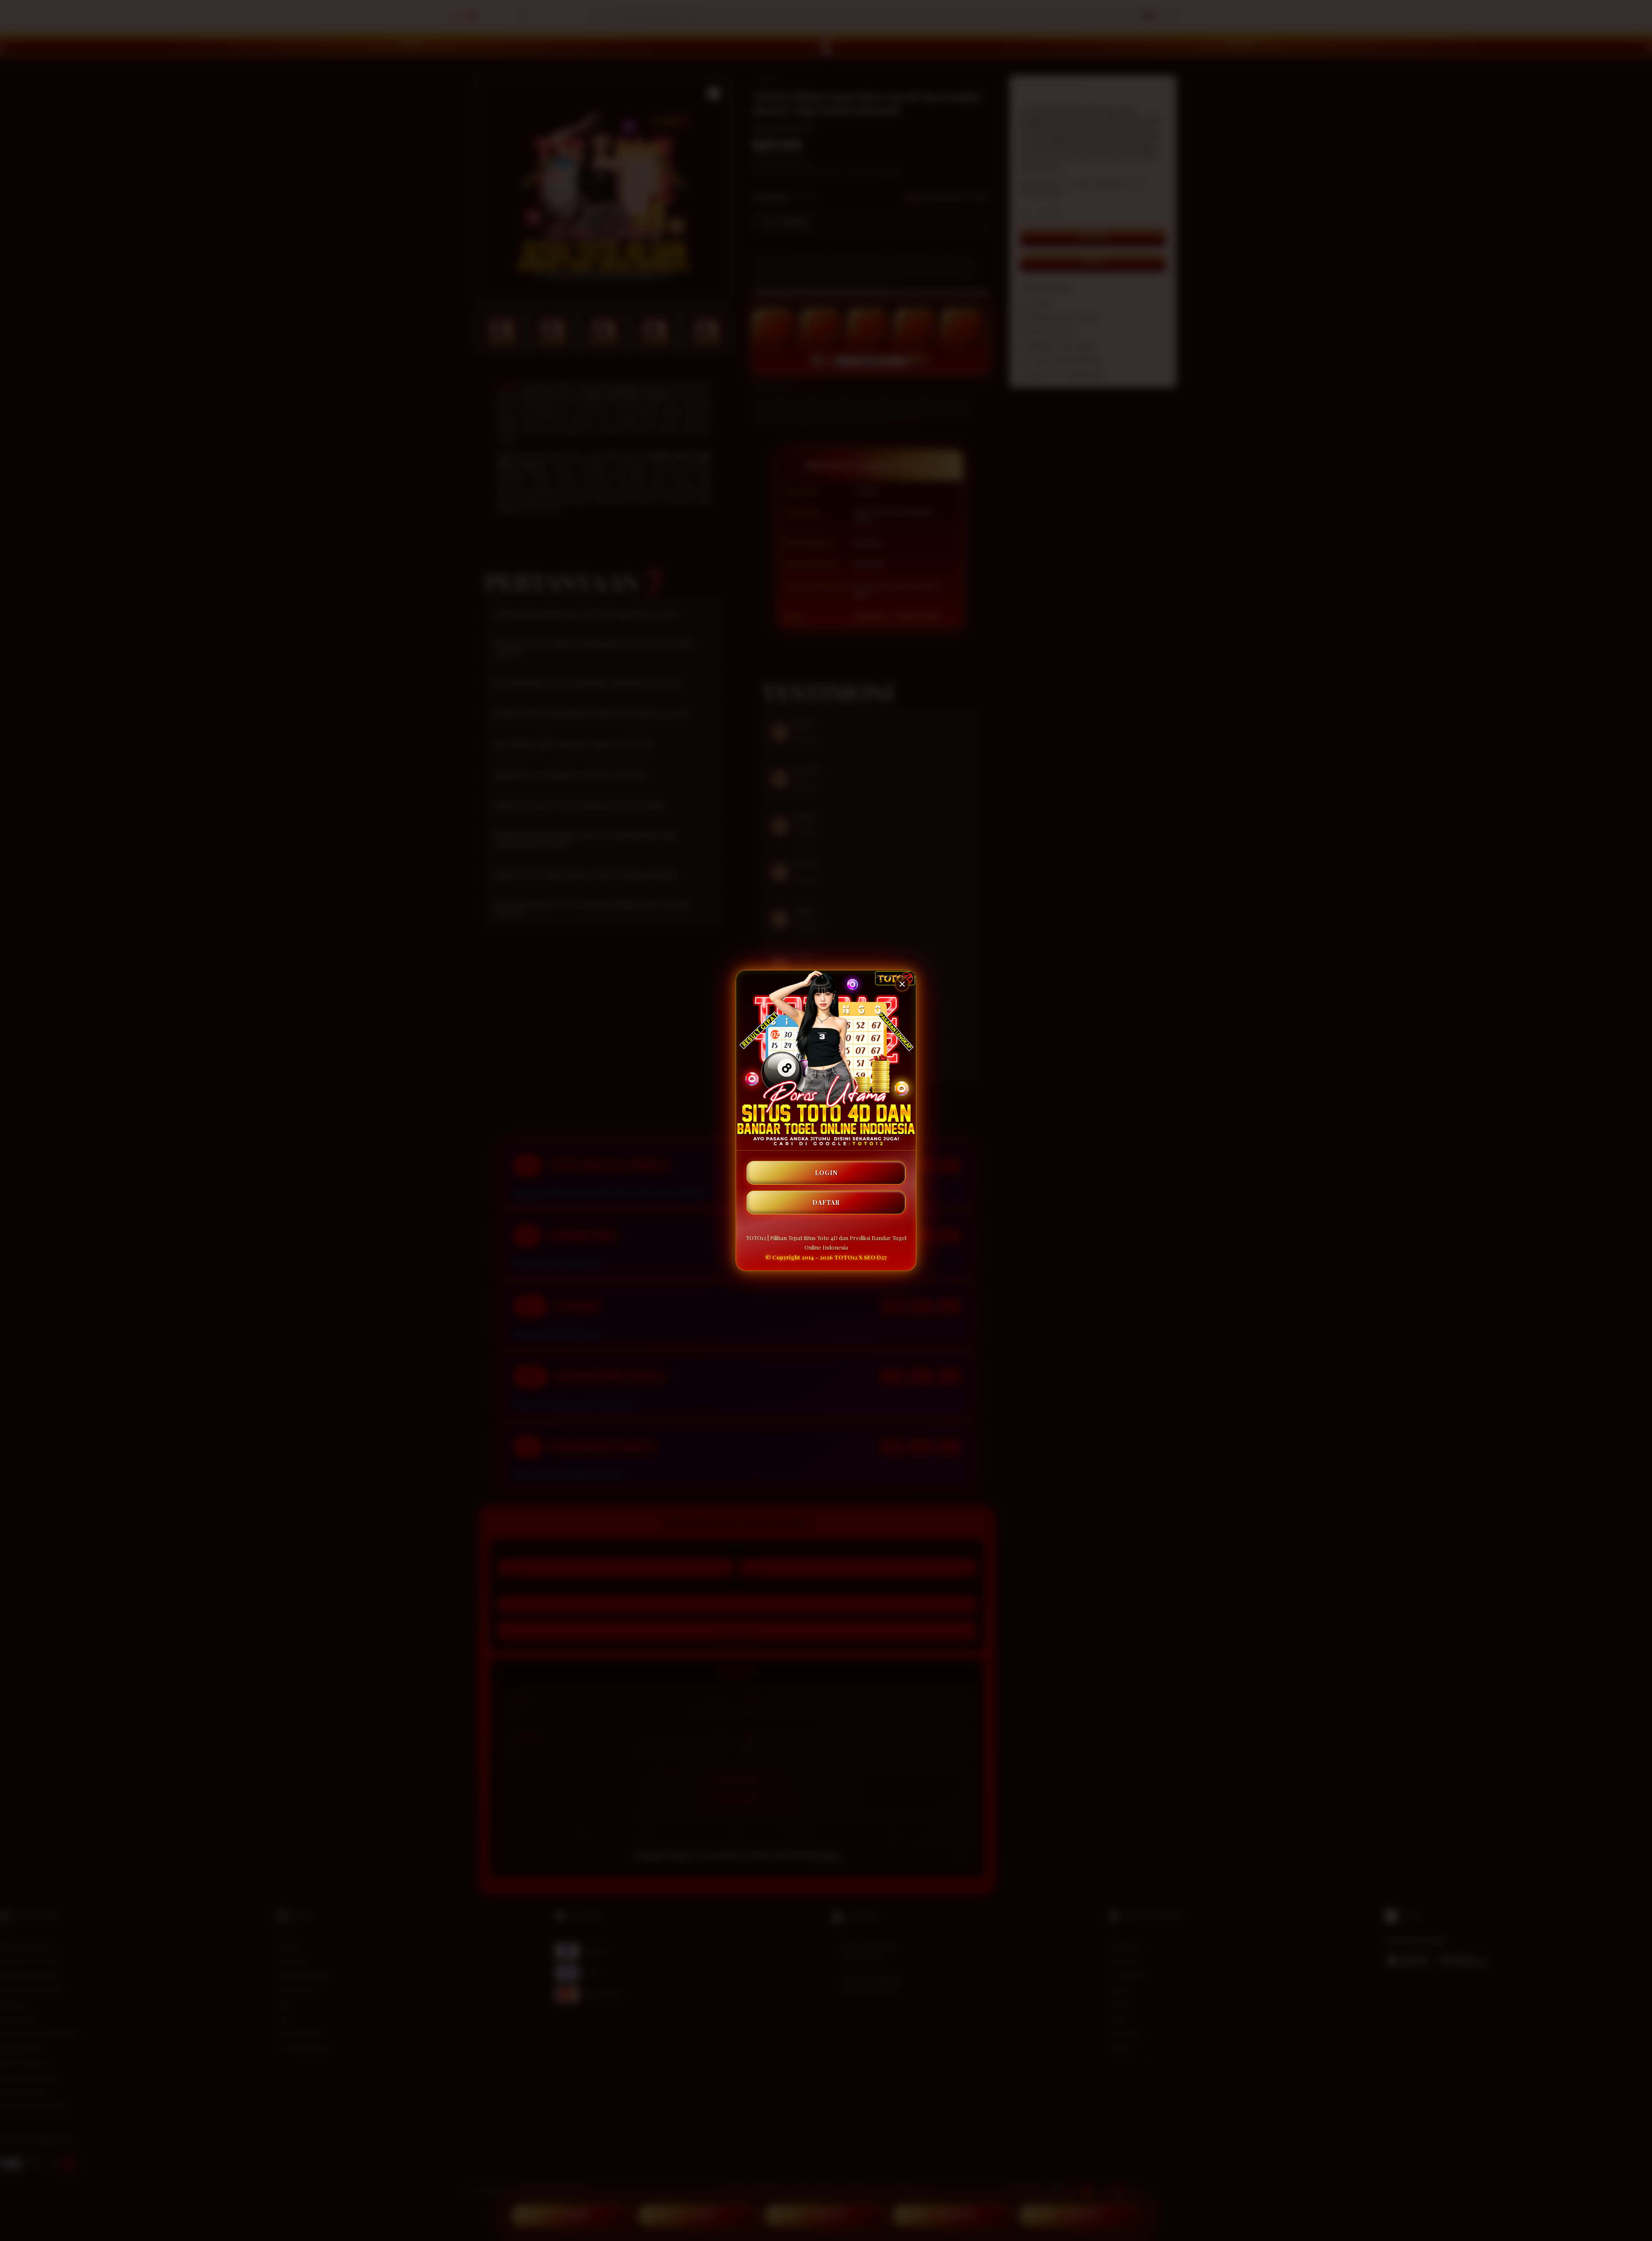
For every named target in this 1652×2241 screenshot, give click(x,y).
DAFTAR (826, 1202)
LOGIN (826, 1173)
